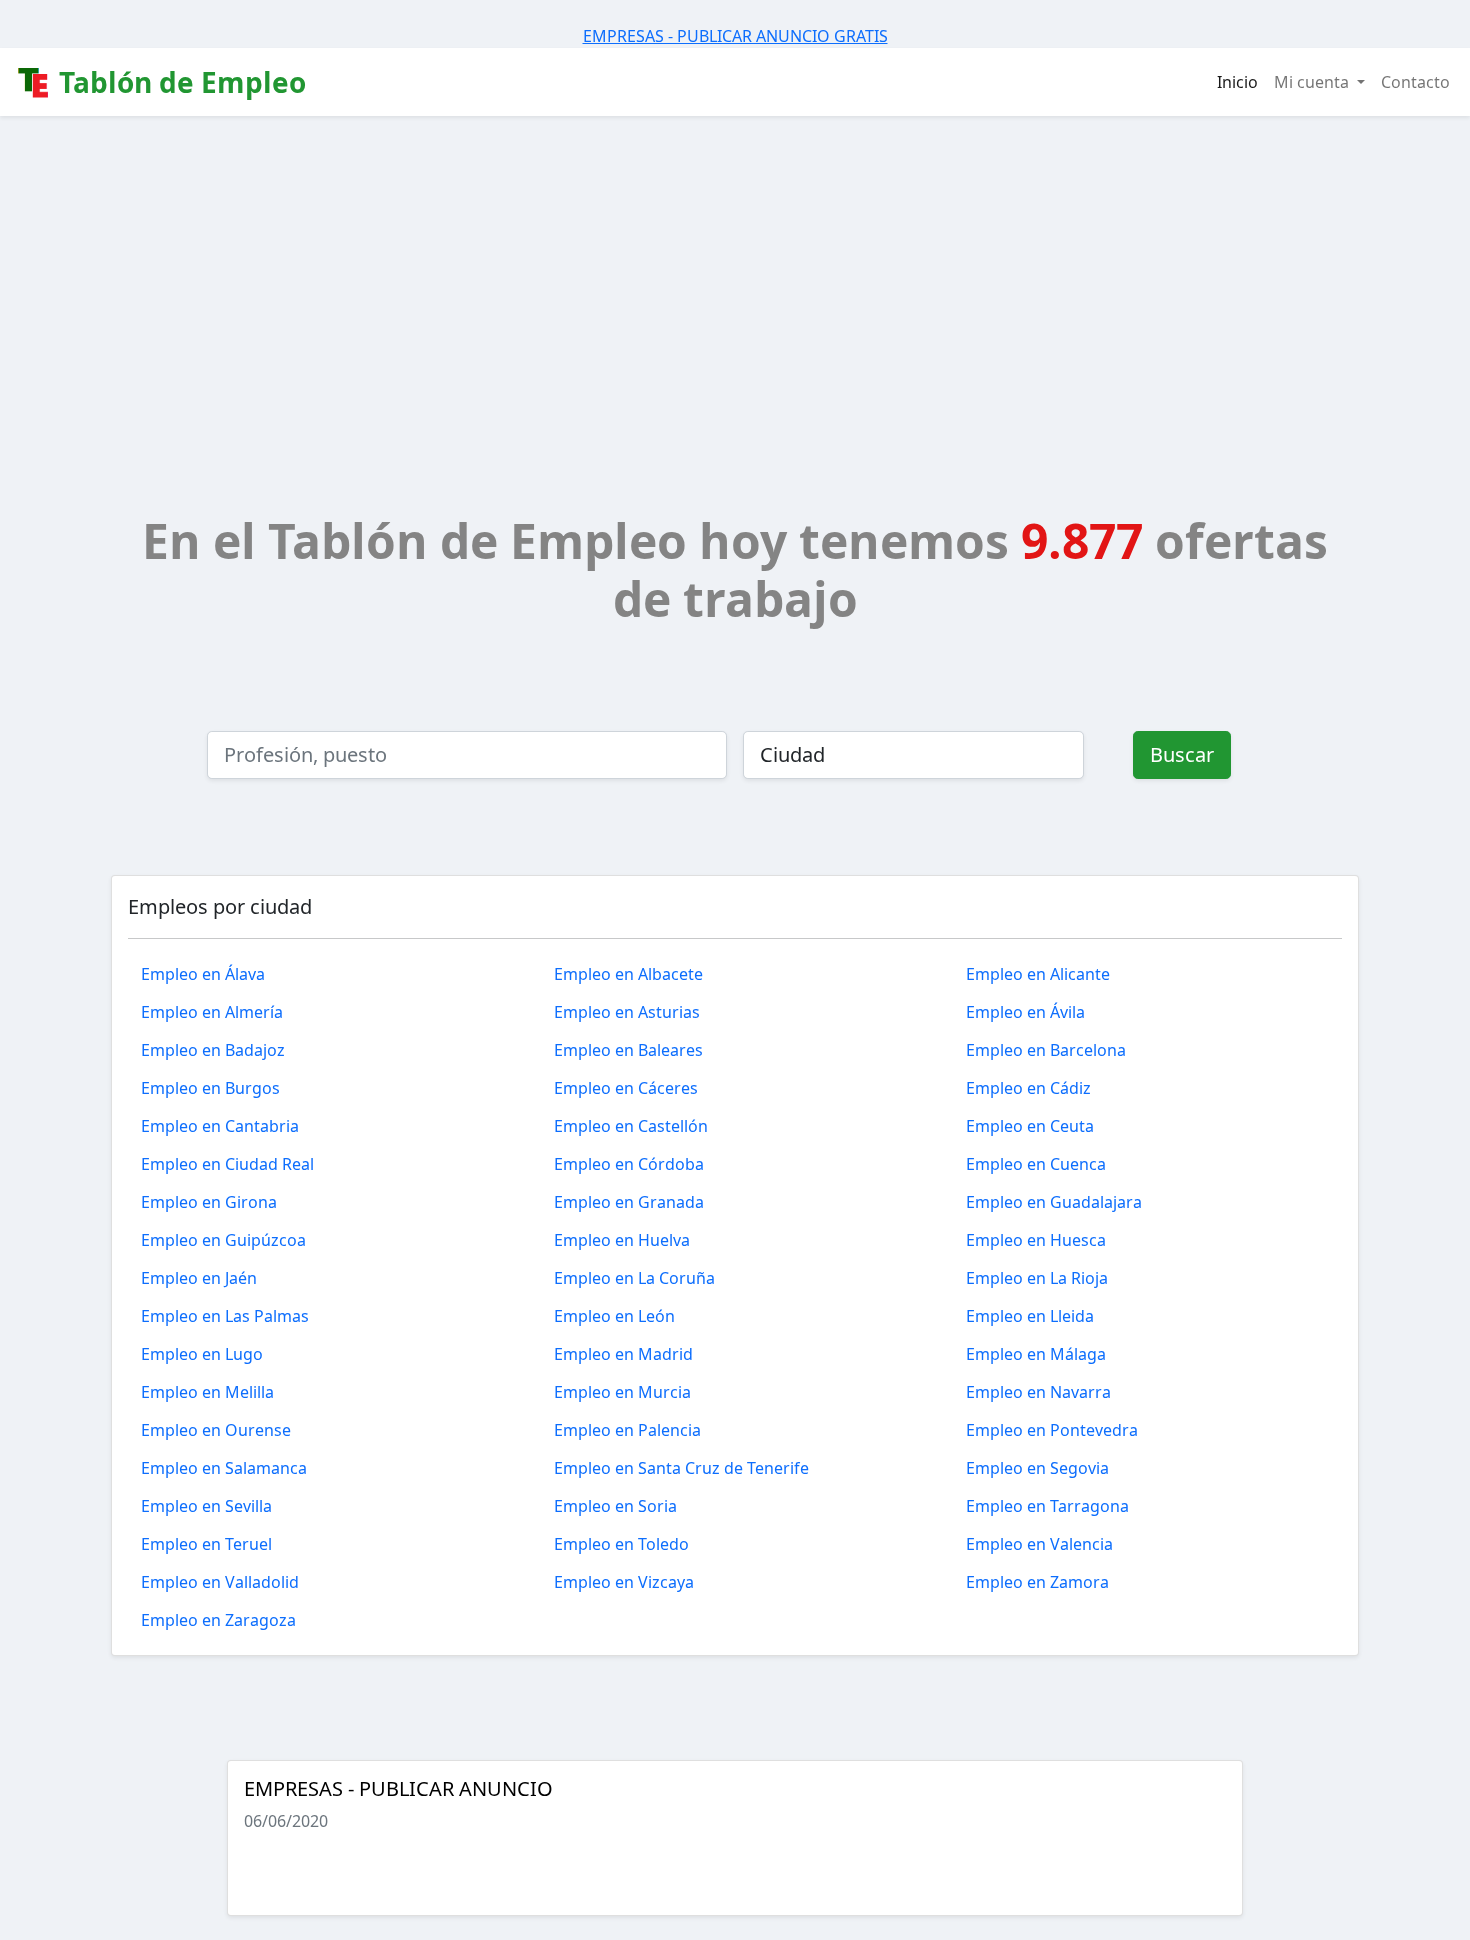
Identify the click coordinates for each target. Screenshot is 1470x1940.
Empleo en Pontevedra (1052, 1430)
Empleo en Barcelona (1046, 1050)
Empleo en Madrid (623, 1354)
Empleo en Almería (212, 1012)
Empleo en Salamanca (224, 1468)
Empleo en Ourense (216, 1430)
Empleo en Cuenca (1036, 1164)
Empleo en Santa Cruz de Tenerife (681, 1468)
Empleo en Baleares (628, 1050)
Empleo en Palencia (627, 1430)
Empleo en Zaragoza (218, 1620)
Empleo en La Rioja (1037, 1278)
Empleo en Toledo (621, 1544)
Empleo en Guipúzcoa (223, 1240)
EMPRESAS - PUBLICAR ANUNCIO (398, 1788)
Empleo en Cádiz (1028, 1088)
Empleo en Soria (615, 1506)
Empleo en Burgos (210, 1088)
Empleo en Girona (209, 1202)
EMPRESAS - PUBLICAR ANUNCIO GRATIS (735, 36)
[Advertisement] (735, 266)
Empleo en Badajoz (213, 1050)
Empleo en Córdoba (629, 1164)
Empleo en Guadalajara (1054, 1202)
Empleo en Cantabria (220, 1126)
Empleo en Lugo (202, 1354)
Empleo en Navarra (1038, 1392)
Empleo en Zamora (1037, 1582)
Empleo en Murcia (622, 1392)
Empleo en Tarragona (1047, 1506)
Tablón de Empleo (179, 82)
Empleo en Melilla (207, 1392)
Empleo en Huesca (1036, 1240)
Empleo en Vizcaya (624, 1582)
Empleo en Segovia (1037, 1468)
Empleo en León (614, 1316)
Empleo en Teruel (206, 1544)
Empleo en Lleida (1030, 1316)
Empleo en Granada (629, 1202)
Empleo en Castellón (631, 1126)
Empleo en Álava (203, 974)
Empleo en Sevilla (206, 1506)
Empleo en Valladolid (220, 1582)
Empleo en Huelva (622, 1240)
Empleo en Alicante (1038, 974)
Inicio (1237, 82)
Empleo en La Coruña (634, 1278)
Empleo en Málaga (1036, 1354)
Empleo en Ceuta (1030, 1126)
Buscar (1182, 754)
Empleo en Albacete (628, 974)
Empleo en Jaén (199, 1278)
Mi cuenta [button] (1313, 82)
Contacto (1415, 82)
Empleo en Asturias (627, 1012)
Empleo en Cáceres (626, 1088)
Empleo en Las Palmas (225, 1316)
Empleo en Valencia (1039, 1544)
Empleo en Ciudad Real (227, 1164)
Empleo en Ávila (1025, 1012)
